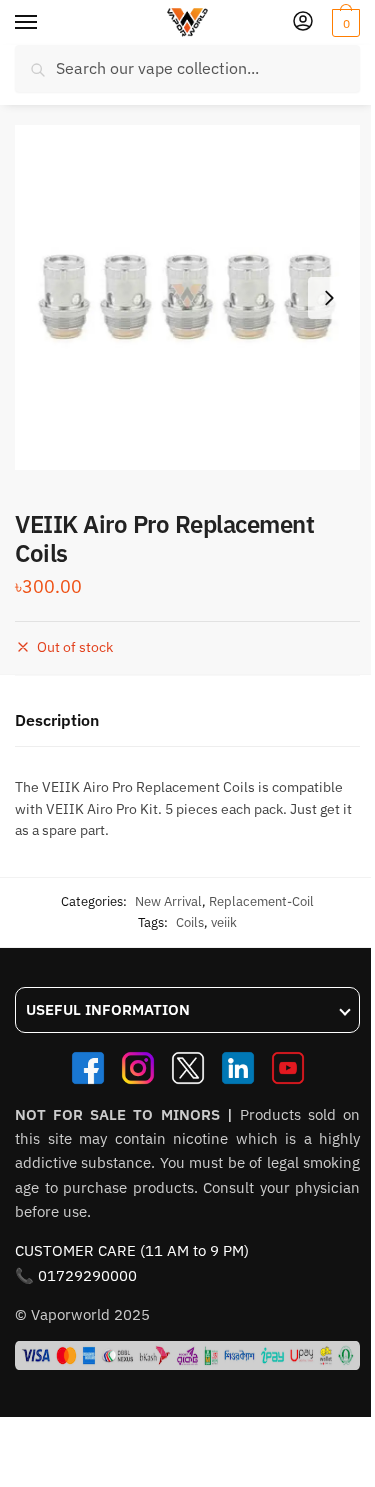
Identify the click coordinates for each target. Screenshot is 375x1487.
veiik (224, 922)
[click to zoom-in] (187, 297)
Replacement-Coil (261, 901)
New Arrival (168, 901)
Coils (190, 922)
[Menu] (45, 23)
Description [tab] (57, 720)
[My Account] (303, 22)
